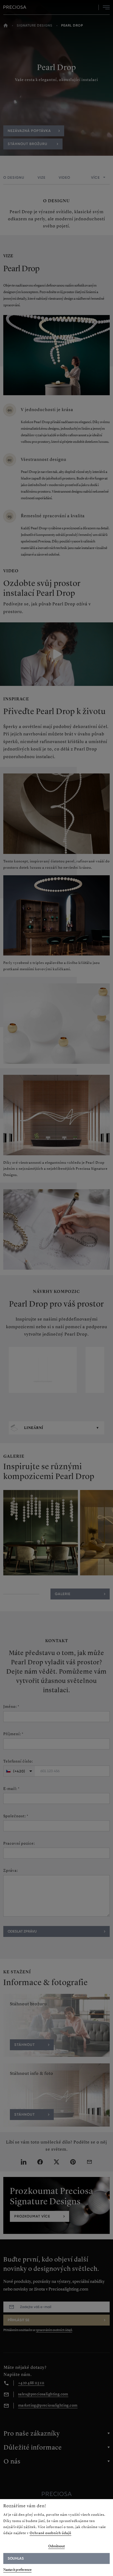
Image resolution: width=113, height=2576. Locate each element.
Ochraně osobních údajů (50, 2533)
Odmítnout (56, 2546)
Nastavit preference (17, 2570)
